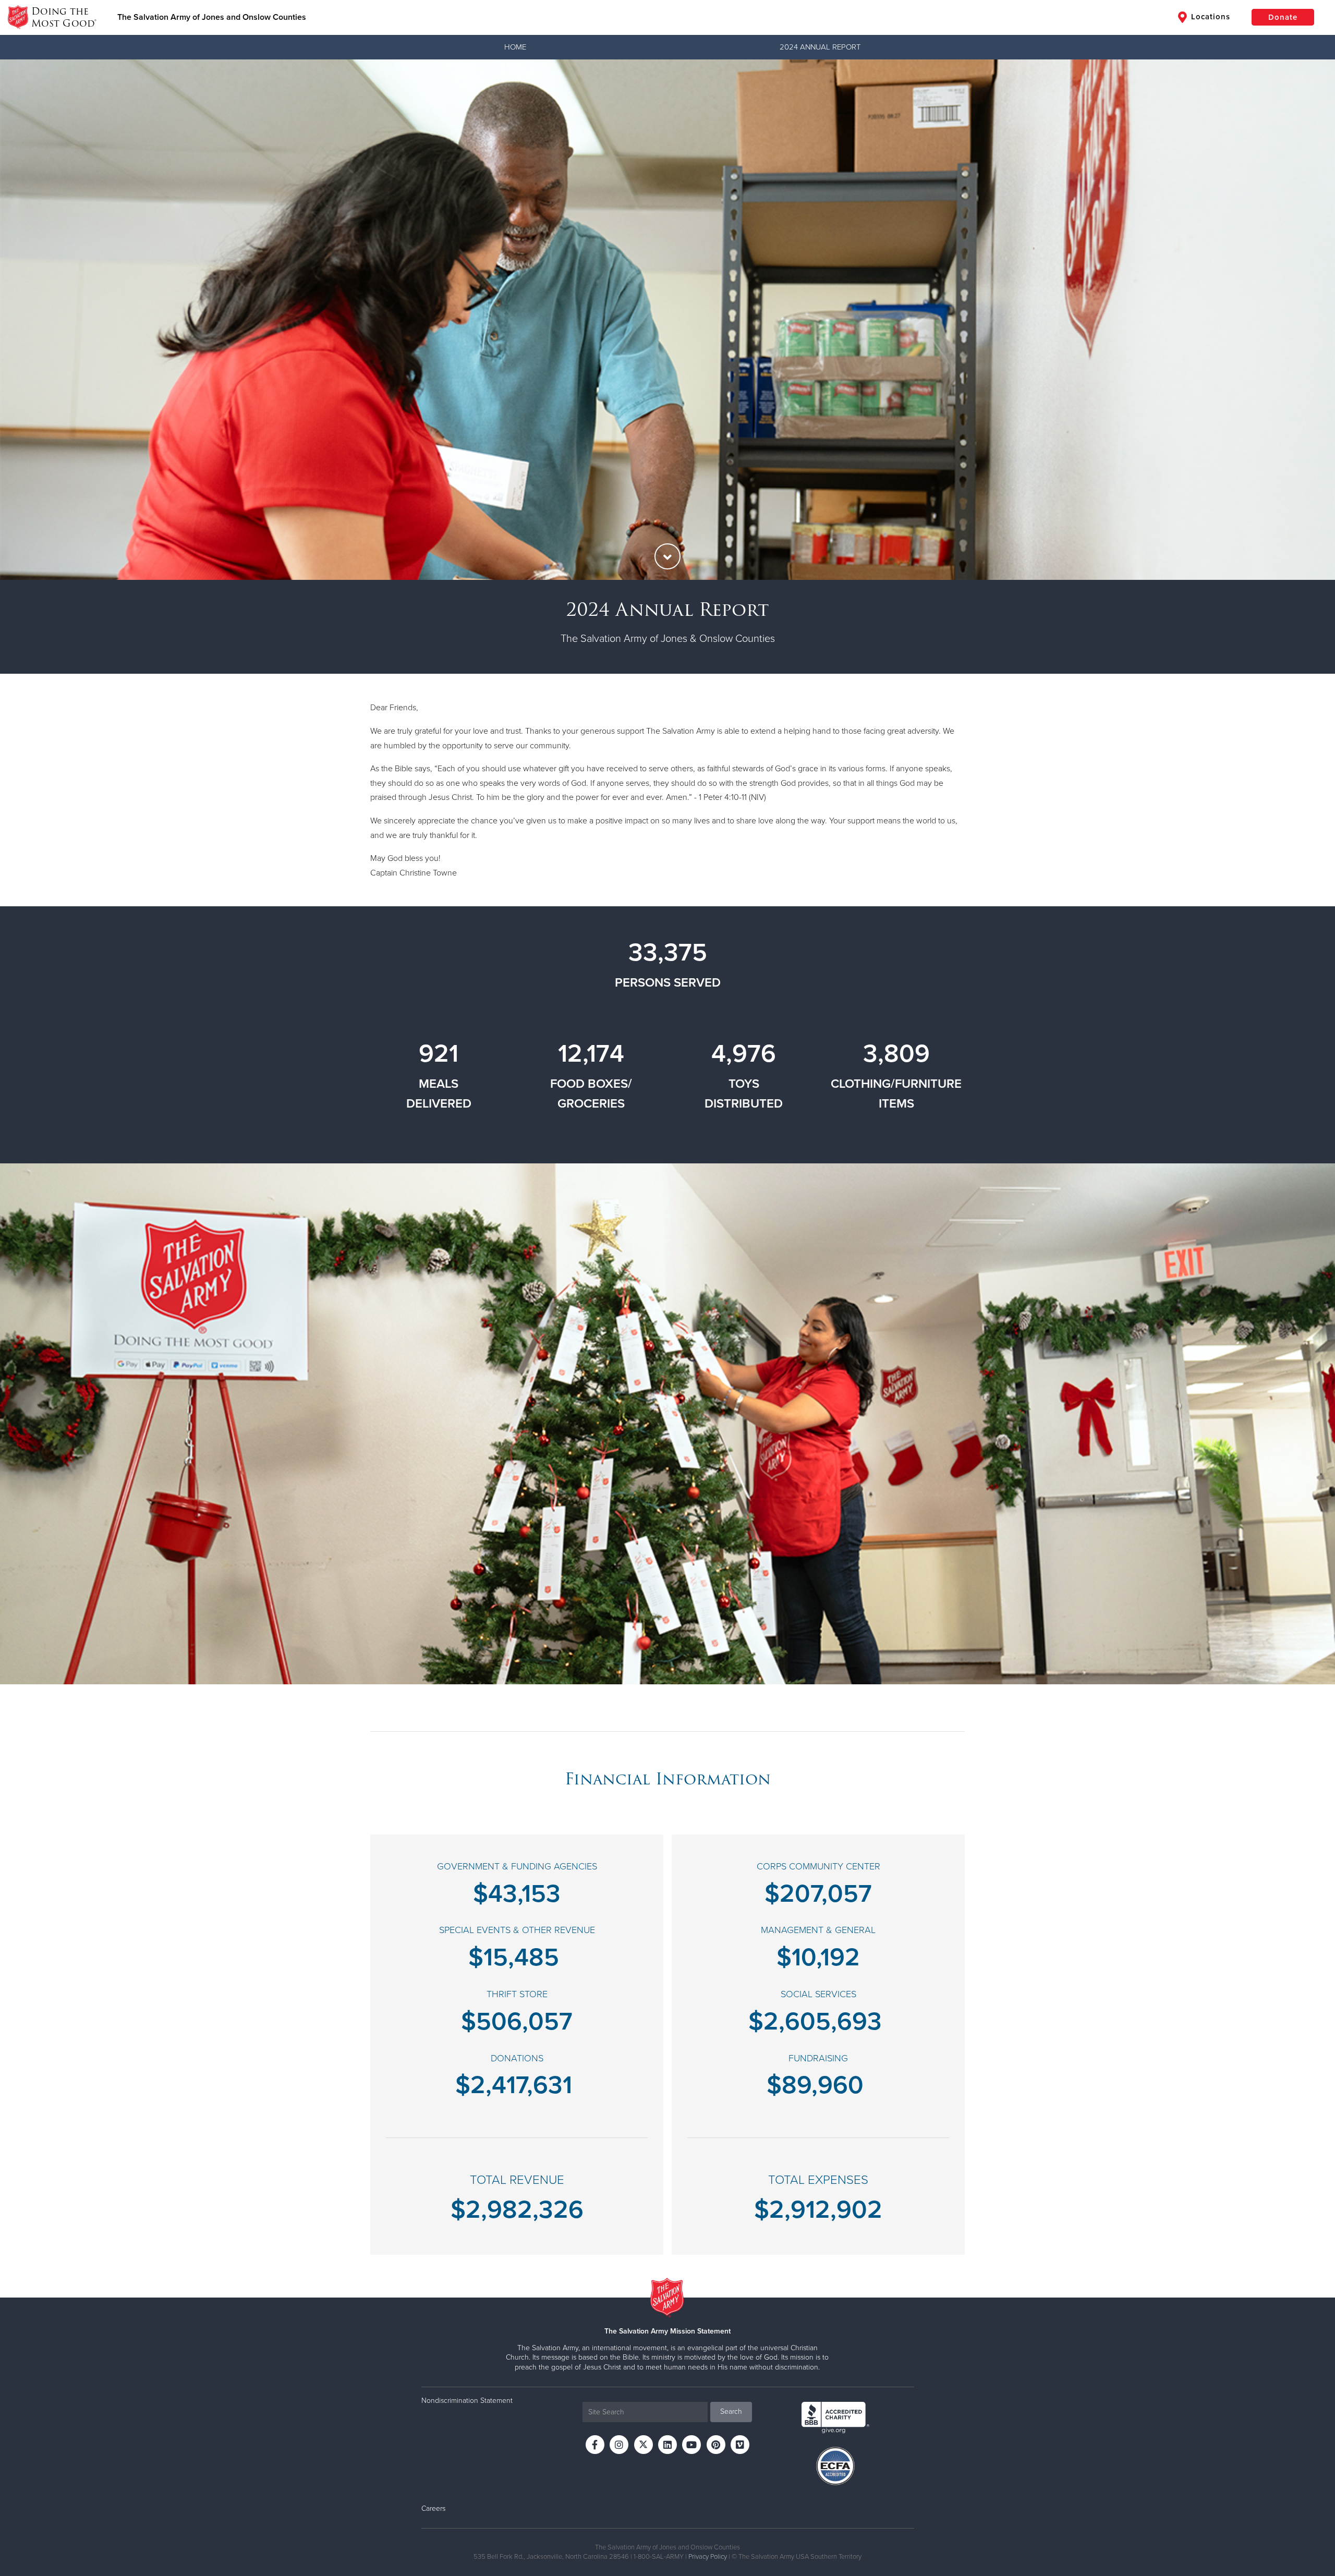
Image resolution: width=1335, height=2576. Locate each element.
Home (515, 47)
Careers (433, 2508)
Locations (1209, 17)
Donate (1283, 17)
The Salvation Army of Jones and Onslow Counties (212, 17)
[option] (667, 320)
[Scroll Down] (667, 556)
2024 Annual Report (820, 47)
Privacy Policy (708, 2557)
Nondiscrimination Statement (467, 2401)
